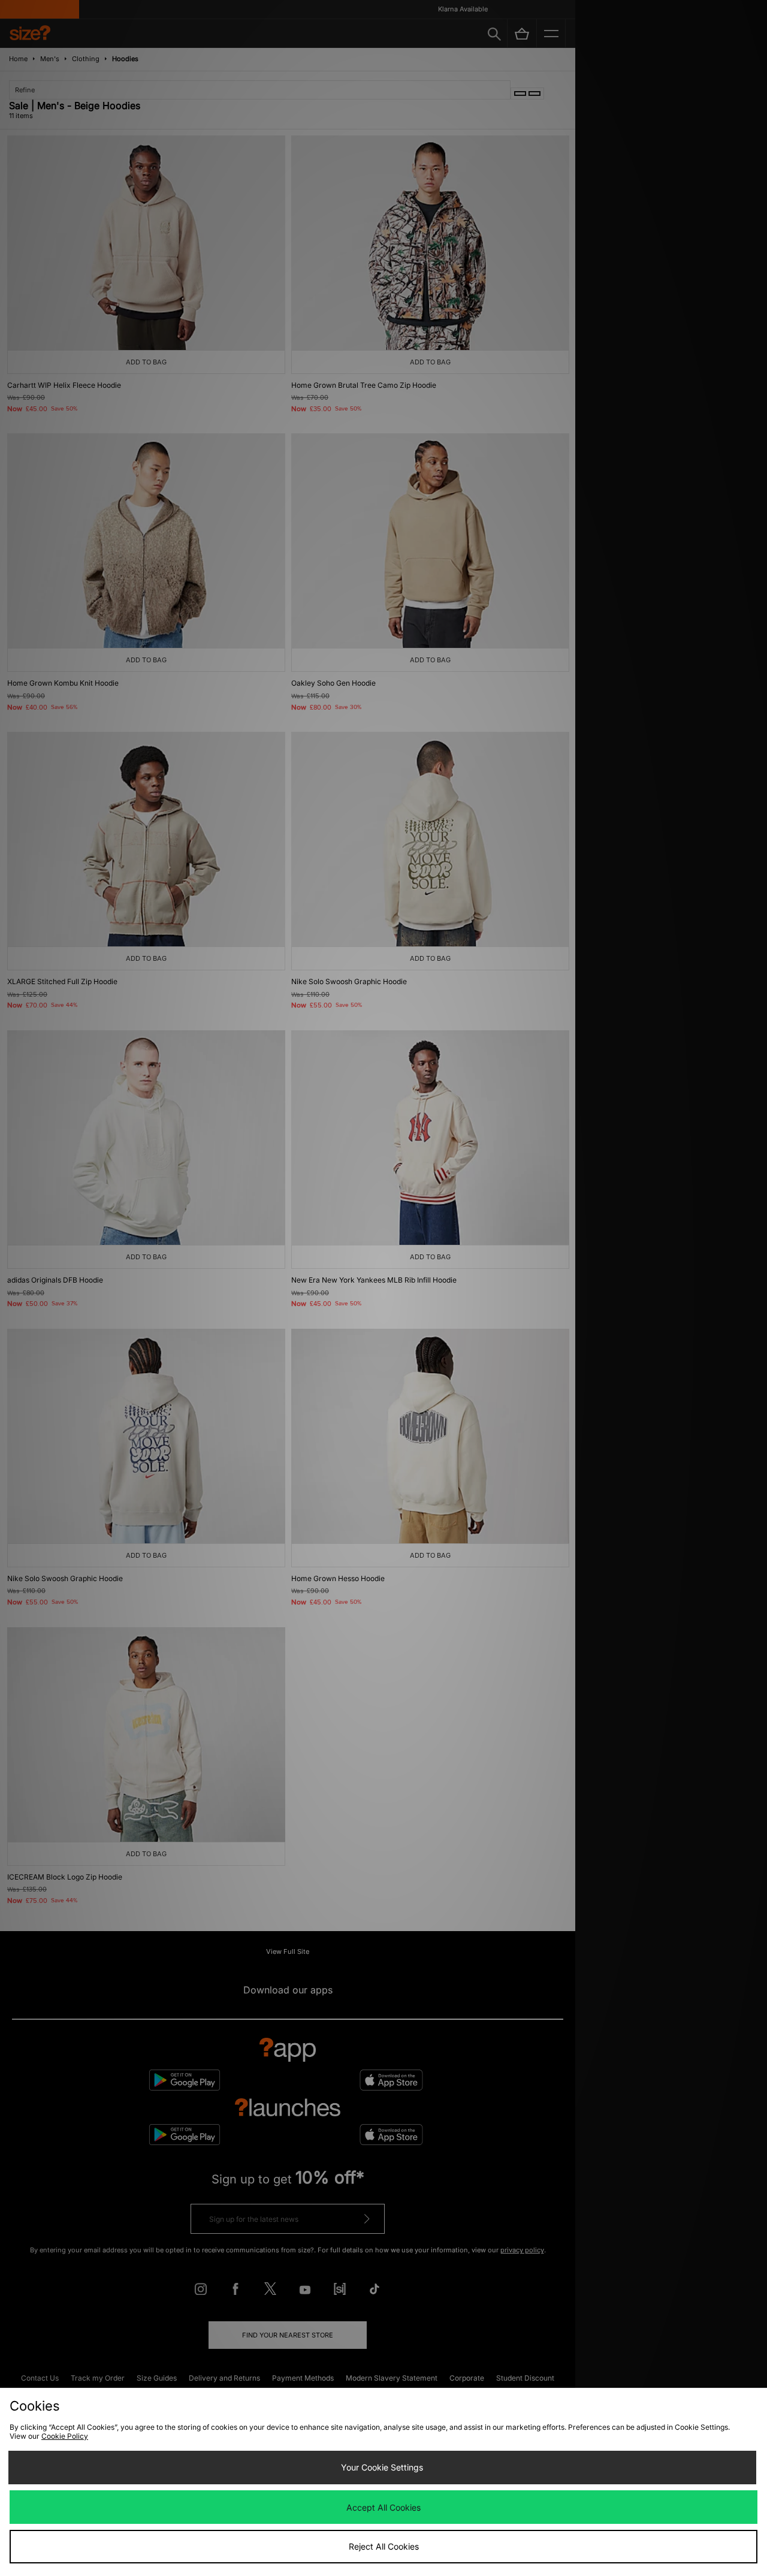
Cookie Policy (65, 2436)
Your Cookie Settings (382, 2467)
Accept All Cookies (383, 2507)
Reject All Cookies (384, 2546)
